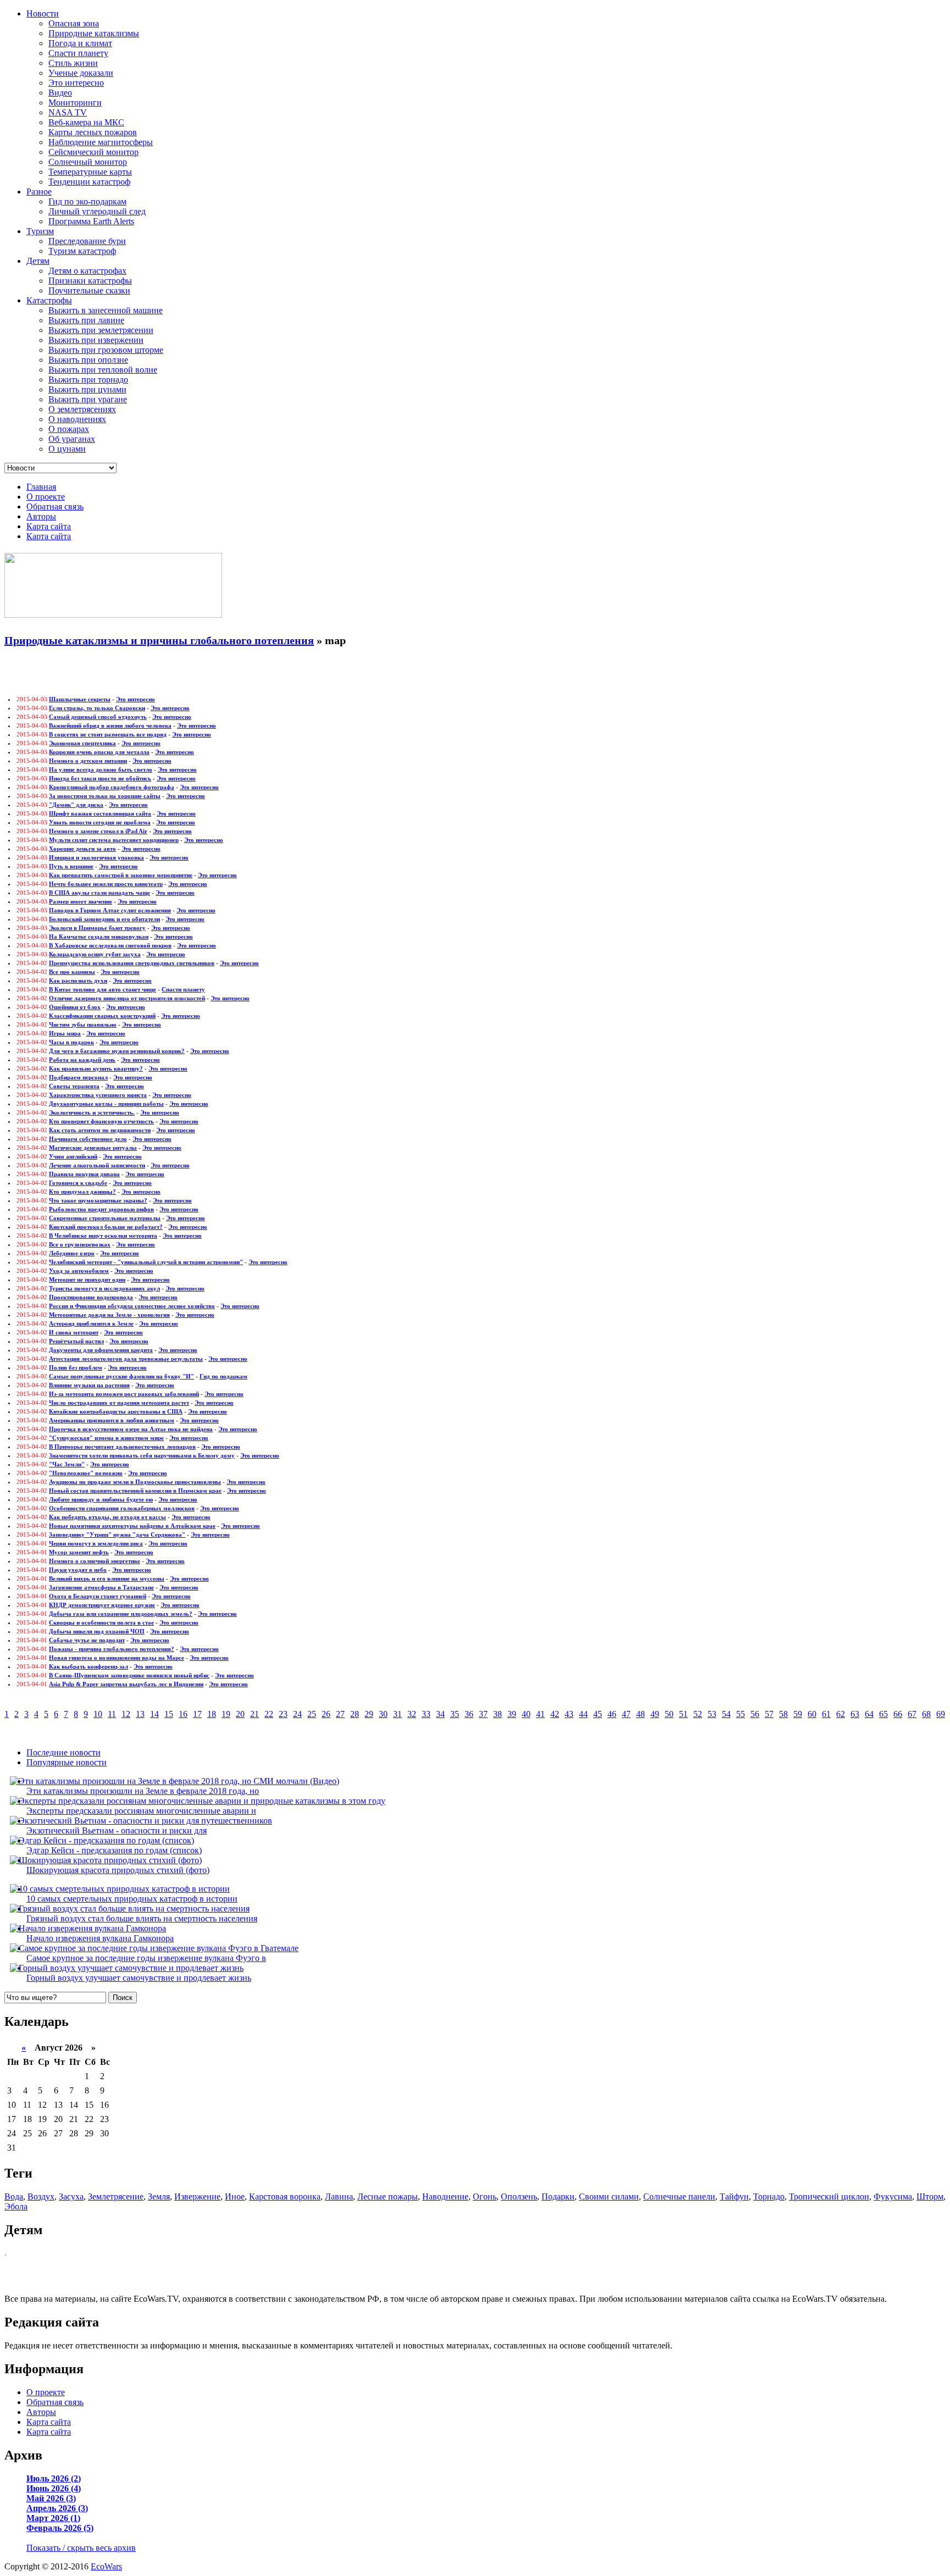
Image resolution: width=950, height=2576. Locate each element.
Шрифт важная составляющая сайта (100, 813)
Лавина (339, 2196)
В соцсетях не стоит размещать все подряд (108, 734)
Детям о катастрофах (87, 271)
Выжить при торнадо (88, 380)
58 (783, 1714)
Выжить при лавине (86, 320)
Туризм (40, 231)
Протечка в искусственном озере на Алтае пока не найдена (131, 1429)
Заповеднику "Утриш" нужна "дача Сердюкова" (117, 1534)
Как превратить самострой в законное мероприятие (121, 875)
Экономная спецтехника (82, 743)
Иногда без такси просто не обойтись (100, 778)
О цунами (67, 449)
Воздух (41, 2196)
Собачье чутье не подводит (87, 1640)
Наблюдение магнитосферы (101, 142)
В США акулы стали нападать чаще (100, 893)
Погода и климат (80, 43)
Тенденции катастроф (89, 182)
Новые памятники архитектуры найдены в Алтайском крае (132, 1526)
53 (712, 1714)
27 (340, 1714)
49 (655, 1714)
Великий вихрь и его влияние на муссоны (107, 1578)
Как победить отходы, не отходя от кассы (107, 1517)
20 (240, 1714)
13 (140, 1714)
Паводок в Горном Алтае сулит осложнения (110, 910)
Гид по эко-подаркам (87, 201)
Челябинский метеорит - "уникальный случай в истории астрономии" (146, 1262)
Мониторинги (75, 103)
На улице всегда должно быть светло (101, 769)
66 (898, 1714)
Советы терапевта (74, 1086)
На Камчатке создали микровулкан (99, 937)
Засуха (71, 2196)
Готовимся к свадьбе (78, 1183)
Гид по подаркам (223, 1376)
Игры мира (65, 1033)
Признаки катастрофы (90, 281)
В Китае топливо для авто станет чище (103, 989)
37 (483, 1714)
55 (741, 1714)
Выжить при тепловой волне (103, 370)
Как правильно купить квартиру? (96, 1068)
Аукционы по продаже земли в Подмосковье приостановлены (135, 1482)
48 (640, 1714)
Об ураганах (72, 439)
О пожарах (69, 429)
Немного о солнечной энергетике (95, 1561)
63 (855, 1714)
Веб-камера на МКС (86, 122)
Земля (159, 2196)
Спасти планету (78, 53)
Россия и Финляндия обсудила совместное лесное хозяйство (132, 1306)
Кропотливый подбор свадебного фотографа (112, 787)
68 (926, 1714)
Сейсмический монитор (93, 152)
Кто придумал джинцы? (82, 1192)
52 (698, 1714)
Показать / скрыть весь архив (81, 2548)
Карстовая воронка (285, 2196)
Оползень (519, 2196)
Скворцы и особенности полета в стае (101, 1622)
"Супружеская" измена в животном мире (106, 1438)
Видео (60, 93)
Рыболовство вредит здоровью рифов (101, 1209)
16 (183, 1714)
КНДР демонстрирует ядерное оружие (102, 1605)
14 (154, 1714)
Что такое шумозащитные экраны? (98, 1200)
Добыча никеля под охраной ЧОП (97, 1631)
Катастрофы (49, 300)
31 (397, 1714)
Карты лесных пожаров (93, 132)
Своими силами (609, 2196)
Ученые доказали (81, 73)
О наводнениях (77, 419)
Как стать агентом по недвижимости (100, 1130)
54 (726, 1714)
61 (826, 1714)
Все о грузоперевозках (80, 1244)
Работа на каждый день (82, 1060)
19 (226, 1714)
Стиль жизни (73, 63)
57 (769, 1714)
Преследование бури (87, 241)
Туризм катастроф (82, 251)
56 (755, 1714)
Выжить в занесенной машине (106, 310)
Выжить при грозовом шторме (106, 350)
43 (569, 1714)
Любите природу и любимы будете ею (101, 1499)
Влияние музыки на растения (89, 1385)
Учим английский (73, 1156)
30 (383, 1714)
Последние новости (63, 1752)
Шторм (930, 2196)
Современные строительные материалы (105, 1218)
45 (598, 1714)
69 (941, 1714)
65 (883, 1714)
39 (512, 1714)
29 (369, 1714)
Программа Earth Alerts (91, 221)
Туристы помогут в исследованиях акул (104, 1288)
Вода (14, 2196)
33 (426, 1714)
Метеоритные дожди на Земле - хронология (109, 1315)
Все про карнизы (72, 972)
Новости (43, 13)
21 (255, 1714)
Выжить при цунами (87, 389)
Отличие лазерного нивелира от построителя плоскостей (127, 998)
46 (612, 1714)
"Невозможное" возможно (86, 1473)
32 (412, 1714)
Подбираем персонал (78, 1077)
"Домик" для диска (76, 805)
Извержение (197, 2196)
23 (283, 1714)
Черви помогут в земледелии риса (96, 1543)
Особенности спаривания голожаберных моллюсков (122, 1508)
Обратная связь (55, 506)
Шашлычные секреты (80, 699)
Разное (39, 192)
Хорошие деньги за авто (82, 849)
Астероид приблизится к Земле (91, 1323)
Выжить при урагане (88, 399)
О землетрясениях (82, 409)
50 (669, 1714)
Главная (41, 487)
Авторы (41, 516)
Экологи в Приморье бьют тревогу (97, 928)
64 (869, 1714)
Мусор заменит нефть (79, 1552)
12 (126, 1714)
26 (326, 1714)
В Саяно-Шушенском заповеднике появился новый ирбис (129, 1675)
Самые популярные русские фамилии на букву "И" (121, 1376)
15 (169, 1714)
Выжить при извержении (96, 340)
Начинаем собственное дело (88, 1139)
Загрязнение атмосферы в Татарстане (101, 1587)
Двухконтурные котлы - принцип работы (106, 1104)
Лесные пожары (388, 2196)
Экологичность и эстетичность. (92, 1112)
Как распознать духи (78, 980)
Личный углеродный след (97, 211)
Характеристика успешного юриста (98, 1095)
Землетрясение (116, 2196)
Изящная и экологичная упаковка (96, 857)
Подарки (558, 2196)
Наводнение (445, 2196)
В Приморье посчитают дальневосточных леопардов (122, 1447)
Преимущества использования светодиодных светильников (132, 963)
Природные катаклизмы (94, 33)
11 (112, 1714)
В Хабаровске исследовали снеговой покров (110, 945)
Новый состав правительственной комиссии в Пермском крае (135, 1491)
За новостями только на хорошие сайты (105, 796)
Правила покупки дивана (84, 1174)
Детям (38, 261)
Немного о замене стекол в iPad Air (98, 831)
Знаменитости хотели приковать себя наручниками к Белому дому (142, 1455)
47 (626, 1714)
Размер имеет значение (81, 901)
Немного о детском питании (88, 761)
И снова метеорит (74, 1332)
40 (526, 1714)
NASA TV (68, 112)
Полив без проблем (76, 1367)
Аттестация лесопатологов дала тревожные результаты (126, 1359)
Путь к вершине (71, 866)
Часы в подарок (71, 1042)
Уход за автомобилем (79, 1271)
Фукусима (893, 2196)
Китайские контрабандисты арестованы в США (116, 1411)
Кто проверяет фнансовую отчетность (101, 1121)
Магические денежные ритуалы (93, 1148)
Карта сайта (49, 526)
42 (555, 1714)
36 (469, 1714)
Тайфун (734, 2196)
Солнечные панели (679, 2196)
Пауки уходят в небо (78, 1570)
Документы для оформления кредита (101, 1350)
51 (683, 1714)
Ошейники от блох (75, 1007)
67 (912, 1714)
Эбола (16, 2206)
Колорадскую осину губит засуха (95, 954)
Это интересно (76, 83)
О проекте (46, 497)
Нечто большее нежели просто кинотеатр (106, 884)
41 (540, 1714)
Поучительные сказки (89, 290)
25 (312, 1714)
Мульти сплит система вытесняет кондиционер (114, 840)
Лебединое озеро (72, 1253)
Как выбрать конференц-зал (89, 1666)
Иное (235, 2196)
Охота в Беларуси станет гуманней (98, 1596)
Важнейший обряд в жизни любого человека (110, 725)
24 (297, 1714)
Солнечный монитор (88, 162)
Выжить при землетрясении (101, 330)
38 (498, 1714)
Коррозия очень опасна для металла (99, 752)
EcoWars (106, 2566)
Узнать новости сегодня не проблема (100, 822)
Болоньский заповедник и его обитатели (104, 919)
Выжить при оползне (88, 360)
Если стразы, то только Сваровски (97, 708)
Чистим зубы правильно (83, 1024)
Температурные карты (90, 172)
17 (197, 1714)
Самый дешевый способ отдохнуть (98, 717)
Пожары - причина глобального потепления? (112, 1649)
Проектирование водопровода (91, 1297)
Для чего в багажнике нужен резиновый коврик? (117, 1051)
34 (440, 1714)
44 (583, 1714)
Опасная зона (74, 23)
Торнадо (769, 2196)
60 (812, 1714)
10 (98, 1714)
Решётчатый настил (76, 1341)
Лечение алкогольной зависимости (97, 1165)
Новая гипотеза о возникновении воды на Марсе (117, 1658)
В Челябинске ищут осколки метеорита (103, 1236)
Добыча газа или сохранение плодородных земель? (121, 1614)
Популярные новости (67, 1762)
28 (355, 1714)
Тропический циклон (829, 2196)
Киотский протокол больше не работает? (106, 1227)
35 (455, 1714)
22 (269, 1714)
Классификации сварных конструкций (102, 1016)
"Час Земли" (67, 1464)
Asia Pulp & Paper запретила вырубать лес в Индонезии (126, 1684)
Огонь (485, 2196)
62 (841, 1714)
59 (798, 1714)
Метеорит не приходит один (87, 1279)
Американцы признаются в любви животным (112, 1420)
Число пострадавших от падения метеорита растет (119, 1403)
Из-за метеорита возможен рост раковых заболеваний (124, 1394)
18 (212, 1714)
